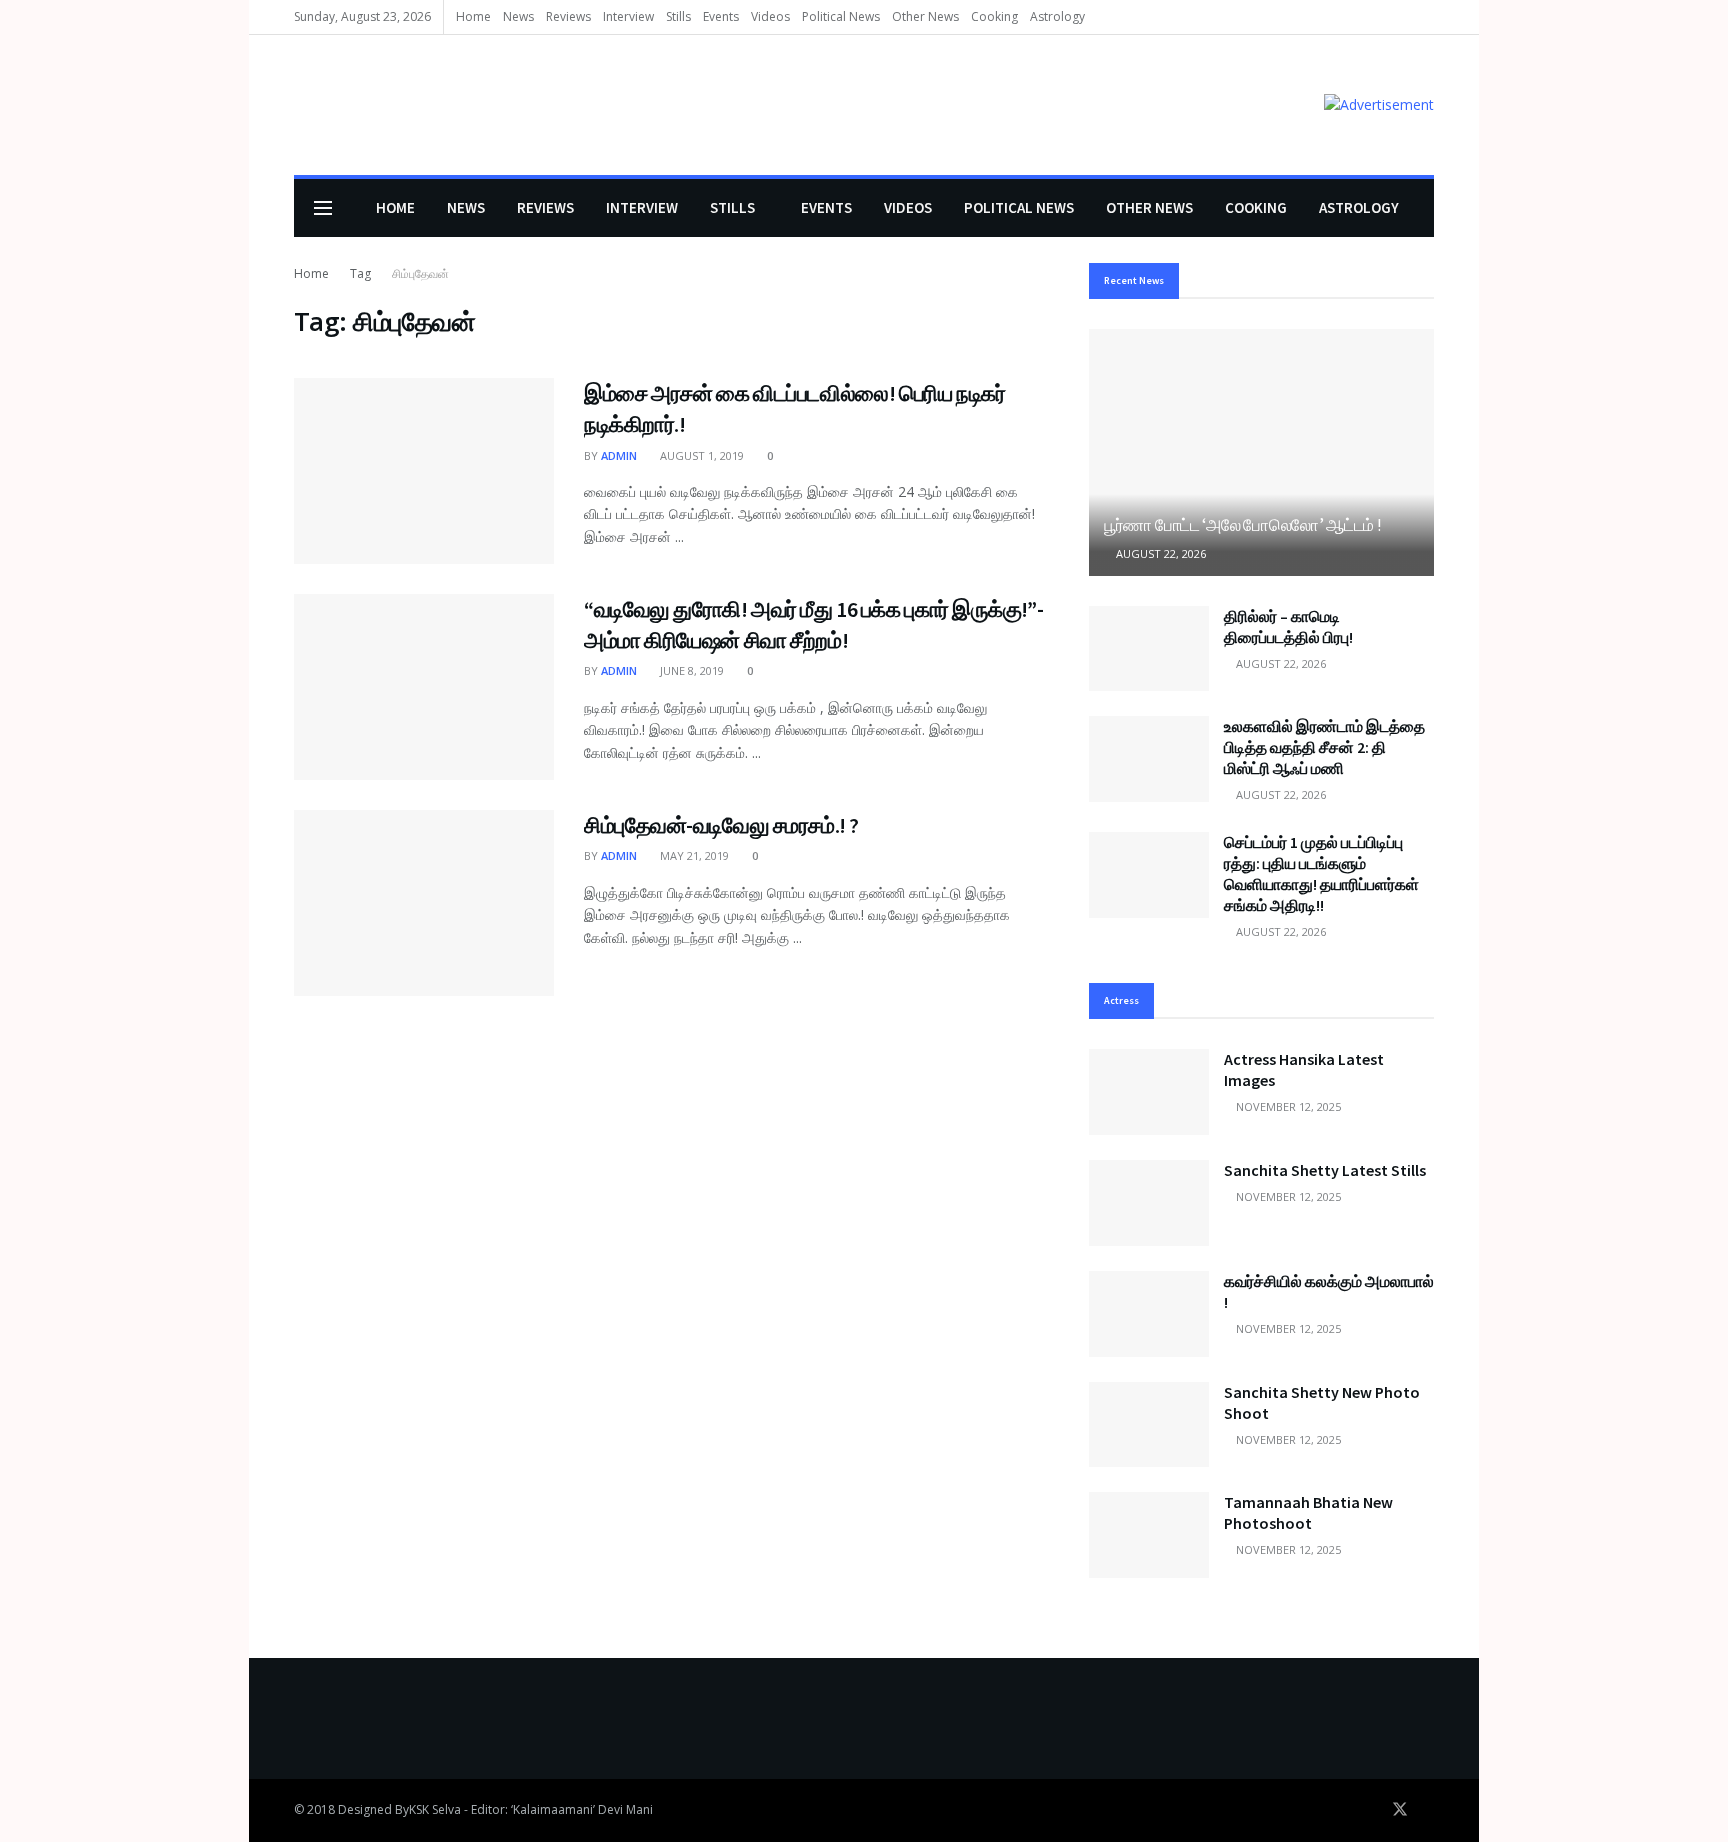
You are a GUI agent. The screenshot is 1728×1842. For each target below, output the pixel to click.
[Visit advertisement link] (1379, 104)
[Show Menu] (323, 208)
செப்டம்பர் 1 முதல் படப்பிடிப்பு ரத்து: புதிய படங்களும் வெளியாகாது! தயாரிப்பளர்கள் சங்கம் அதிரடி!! (1321, 873)
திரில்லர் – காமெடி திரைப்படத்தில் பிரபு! (1288, 626)
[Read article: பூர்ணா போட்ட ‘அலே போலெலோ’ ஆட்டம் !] (1261, 452)
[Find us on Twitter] (1400, 1810)
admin (619, 455)
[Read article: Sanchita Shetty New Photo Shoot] (1149, 1425)
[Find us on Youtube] (1428, 1810)
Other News (925, 16)
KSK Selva (435, 1809)
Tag (360, 273)
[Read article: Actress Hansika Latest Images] (1149, 1092)
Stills (678, 16)
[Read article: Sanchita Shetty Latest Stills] (1149, 1203)
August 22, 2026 (1159, 553)
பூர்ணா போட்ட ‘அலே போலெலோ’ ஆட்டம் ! (1242, 525)
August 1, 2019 (700, 455)
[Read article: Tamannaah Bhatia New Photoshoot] (1149, 1535)
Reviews (568, 16)
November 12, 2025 (1287, 1106)
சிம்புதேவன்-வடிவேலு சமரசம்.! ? (721, 825)
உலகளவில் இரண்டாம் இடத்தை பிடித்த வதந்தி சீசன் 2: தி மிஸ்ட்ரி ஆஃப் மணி (1324, 747)
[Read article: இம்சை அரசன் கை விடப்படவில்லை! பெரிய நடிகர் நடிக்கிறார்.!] (424, 471)
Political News (841, 16)
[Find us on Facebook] (1372, 1810)
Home (473, 16)
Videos (770, 16)
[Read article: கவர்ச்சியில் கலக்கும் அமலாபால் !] (1149, 1314)
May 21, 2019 (693, 855)
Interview (628, 16)
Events (721, 16)
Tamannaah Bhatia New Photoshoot (1308, 1512)
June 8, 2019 (690, 670)
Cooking (994, 16)
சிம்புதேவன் (420, 273)
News (518, 16)
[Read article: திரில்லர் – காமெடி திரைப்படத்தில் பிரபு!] (1149, 649)
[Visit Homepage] (323, 105)
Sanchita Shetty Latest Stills (1325, 1170)
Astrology (1057, 16)
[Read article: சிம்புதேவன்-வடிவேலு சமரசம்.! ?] (424, 903)
